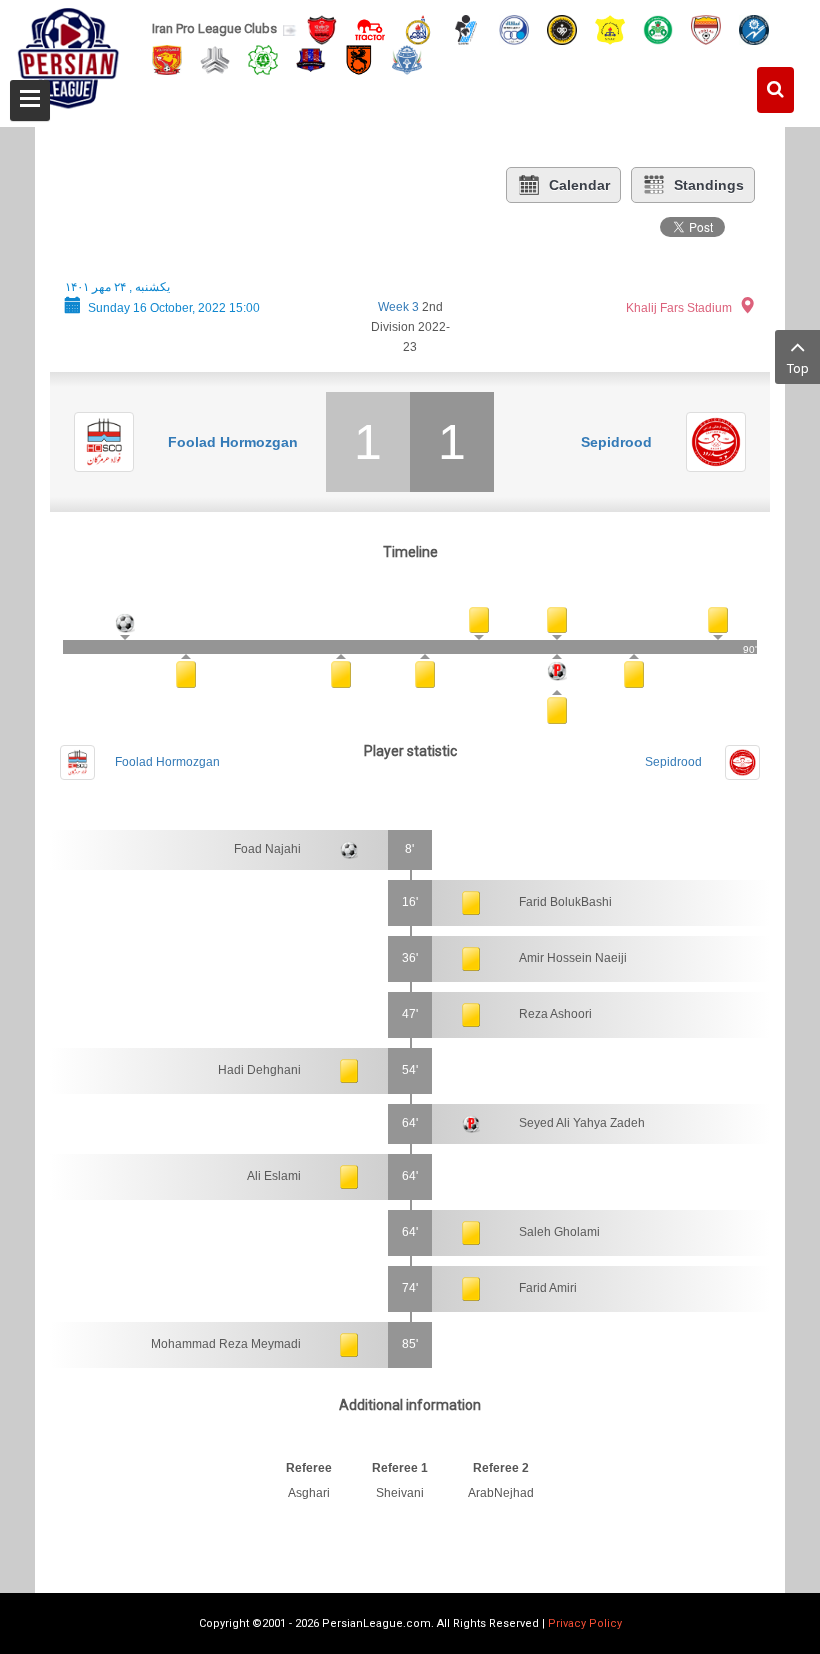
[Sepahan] (562, 28)
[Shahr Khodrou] (167, 58)
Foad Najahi (267, 849)
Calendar (579, 185)
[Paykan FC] (466, 28)
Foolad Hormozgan (233, 442)
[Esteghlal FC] (514, 28)
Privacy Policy (585, 1623)
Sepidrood (616, 442)
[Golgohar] (754, 28)
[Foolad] (706, 28)
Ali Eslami (274, 1176)
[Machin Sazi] (263, 58)
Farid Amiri (548, 1288)
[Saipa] (215, 59)
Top (798, 368)
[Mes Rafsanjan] (359, 58)
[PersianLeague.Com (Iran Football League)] (68, 57)
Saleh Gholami (559, 1232)
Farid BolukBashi (565, 902)
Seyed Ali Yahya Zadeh (582, 1123)
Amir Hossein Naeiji (573, 958)
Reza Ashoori (555, 1014)
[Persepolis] (322, 28)
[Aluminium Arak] (407, 58)
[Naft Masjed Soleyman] (418, 28)
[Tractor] (370, 28)
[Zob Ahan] (658, 28)
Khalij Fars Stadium (679, 308)
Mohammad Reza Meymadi (226, 1344)
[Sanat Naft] (610, 28)
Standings (709, 185)
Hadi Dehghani (259, 1070)
